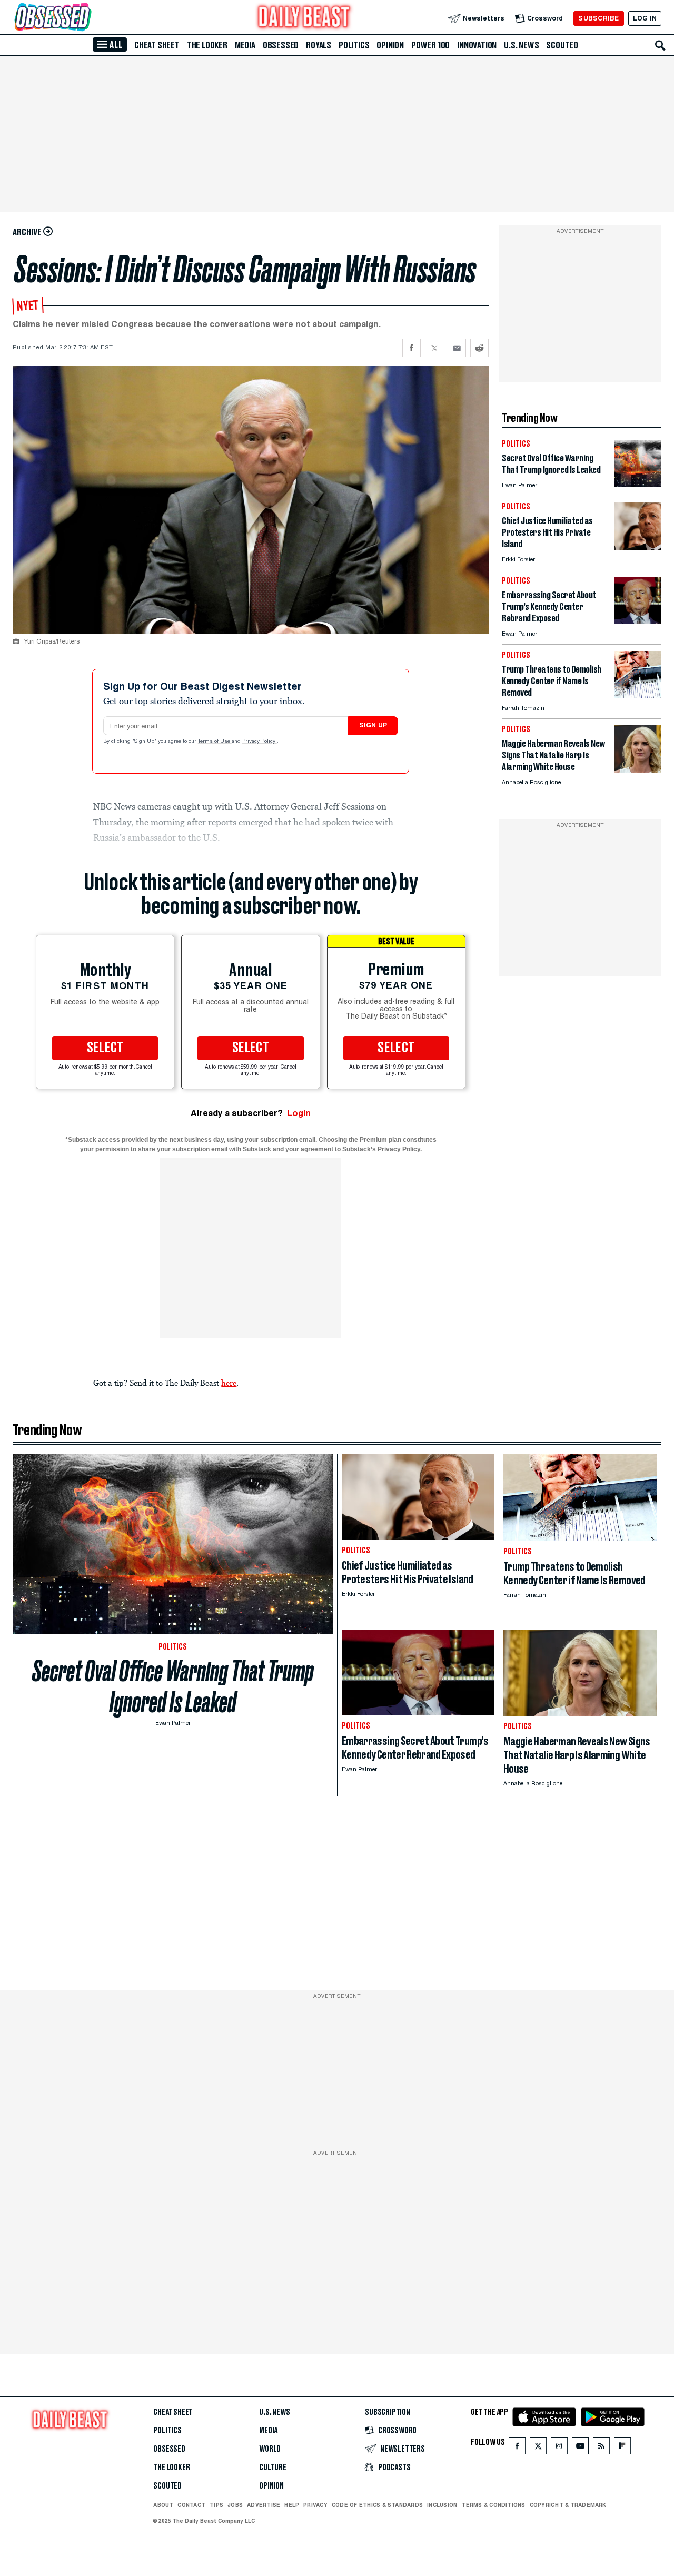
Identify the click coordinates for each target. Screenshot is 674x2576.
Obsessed (281, 45)
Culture (273, 2468)
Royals (319, 45)
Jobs (235, 2505)
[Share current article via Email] (457, 348)
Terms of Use (215, 742)
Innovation (477, 45)
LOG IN (645, 18)
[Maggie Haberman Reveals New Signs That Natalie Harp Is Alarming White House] (638, 770)
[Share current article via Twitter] (434, 348)
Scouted (562, 45)
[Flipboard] (622, 2448)
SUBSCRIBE (598, 18)
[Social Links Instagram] (559, 2448)
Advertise (264, 2505)
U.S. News (521, 45)
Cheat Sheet (157, 45)
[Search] (660, 45)
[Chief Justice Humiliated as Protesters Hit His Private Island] (638, 547)
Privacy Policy (260, 742)
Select (105, 1048)
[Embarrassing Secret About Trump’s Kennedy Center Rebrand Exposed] (638, 621)
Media (245, 45)
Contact (191, 2505)
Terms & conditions (493, 2505)
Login (299, 1113)
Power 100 (430, 45)
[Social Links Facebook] (517, 2448)
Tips (216, 2505)
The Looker (207, 45)
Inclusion (442, 2505)
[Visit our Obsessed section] (86, 18)
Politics (354, 45)
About (163, 2505)
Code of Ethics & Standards (377, 2505)
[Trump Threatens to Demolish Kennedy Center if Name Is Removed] (638, 695)
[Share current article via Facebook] (412, 348)
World (270, 2449)
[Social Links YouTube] (580, 2448)
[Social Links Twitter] (538, 2448)
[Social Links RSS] (601, 2448)
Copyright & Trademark (568, 2505)
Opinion (390, 45)
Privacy (315, 2505)
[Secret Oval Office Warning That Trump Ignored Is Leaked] (638, 484)
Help (292, 2505)
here (229, 1383)
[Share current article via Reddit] (479, 348)
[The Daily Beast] (304, 18)
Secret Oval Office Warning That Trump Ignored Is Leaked (173, 1686)
